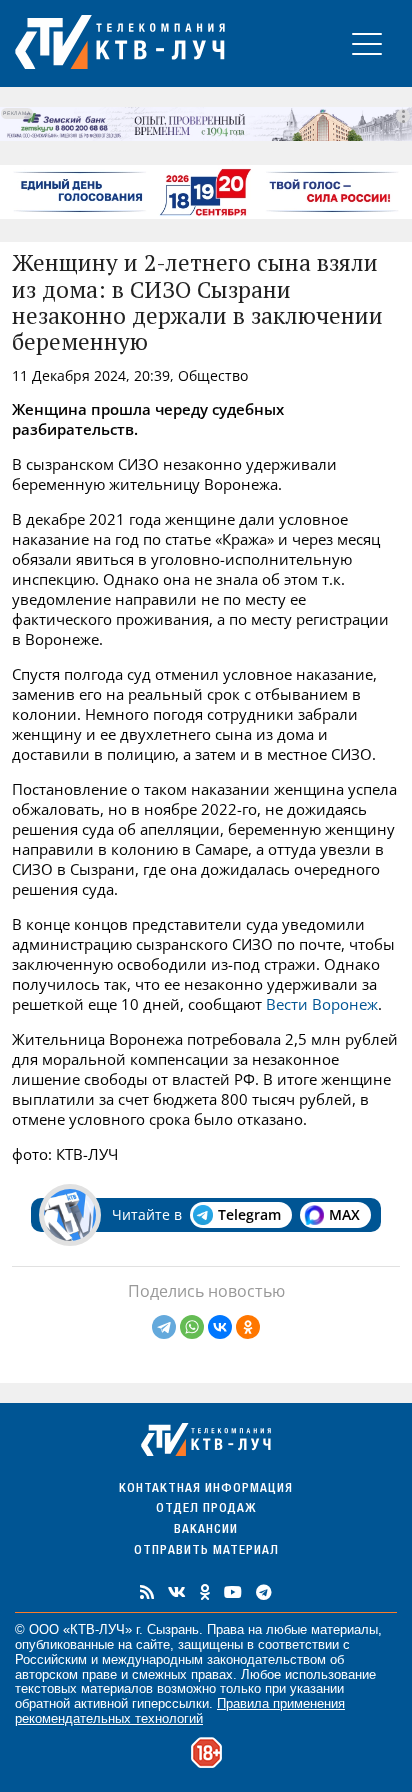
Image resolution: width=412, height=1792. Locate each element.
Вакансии (206, 1530)
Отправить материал (206, 1551)
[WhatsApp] (192, 1327)
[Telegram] (164, 1327)
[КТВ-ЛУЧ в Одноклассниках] (205, 1592)
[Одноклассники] (248, 1327)
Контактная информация (206, 1489)
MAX (344, 1214)
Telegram (249, 1214)
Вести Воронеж (322, 1004)
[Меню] (367, 43)
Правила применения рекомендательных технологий (180, 1711)
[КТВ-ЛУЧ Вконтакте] (177, 1592)
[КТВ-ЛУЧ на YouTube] (233, 1592)
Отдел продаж (206, 1509)
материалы (344, 1629)
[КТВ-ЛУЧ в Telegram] (264, 1592)
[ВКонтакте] (220, 1327)
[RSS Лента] (147, 1592)
